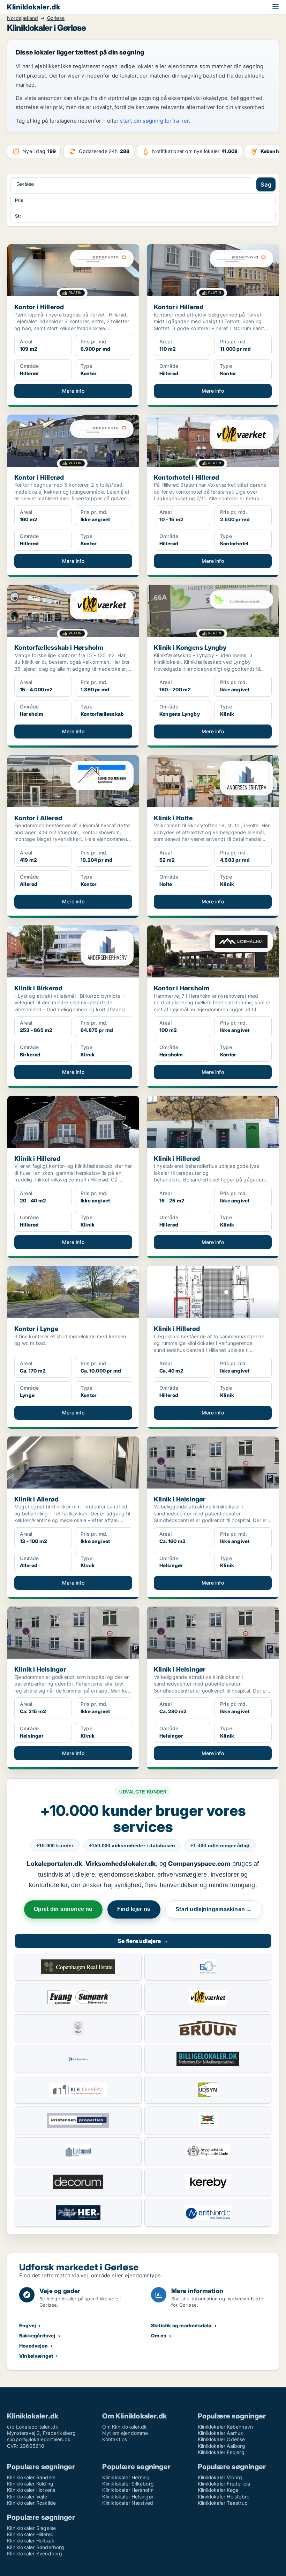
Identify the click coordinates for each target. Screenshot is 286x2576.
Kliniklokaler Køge (218, 2490)
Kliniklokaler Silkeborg (128, 2484)
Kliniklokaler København (225, 2427)
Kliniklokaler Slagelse (31, 2528)
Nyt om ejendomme (125, 2433)
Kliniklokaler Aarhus (220, 2433)
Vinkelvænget (36, 2356)
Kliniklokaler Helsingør (128, 2497)
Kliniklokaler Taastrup (223, 2503)
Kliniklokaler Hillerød (30, 2534)
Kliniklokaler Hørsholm (128, 2490)
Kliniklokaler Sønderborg (36, 2547)
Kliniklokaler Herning (126, 2477)
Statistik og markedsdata (181, 2325)
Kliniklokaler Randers (31, 2477)
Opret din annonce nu (63, 1909)
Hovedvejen (33, 2346)
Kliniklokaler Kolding (30, 2484)
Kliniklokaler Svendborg (35, 2553)
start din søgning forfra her (154, 121)
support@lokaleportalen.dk (39, 2439)
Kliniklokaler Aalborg (221, 2446)
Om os (159, 2335)
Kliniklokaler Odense (221, 2439)
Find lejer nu (134, 1909)
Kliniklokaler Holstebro (224, 2497)
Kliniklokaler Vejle (27, 2497)
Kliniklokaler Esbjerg (221, 2452)
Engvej (28, 2325)
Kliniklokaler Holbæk (31, 2541)
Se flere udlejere (143, 1941)
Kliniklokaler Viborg (220, 2477)
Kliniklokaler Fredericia (224, 2484)
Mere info (73, 391)
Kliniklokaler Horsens (31, 2490)
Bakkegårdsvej (37, 2335)
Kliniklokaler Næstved (128, 2503)
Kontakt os (115, 2439)
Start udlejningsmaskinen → (214, 1909)
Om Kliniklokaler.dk (125, 2427)
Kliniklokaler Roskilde (31, 2503)
